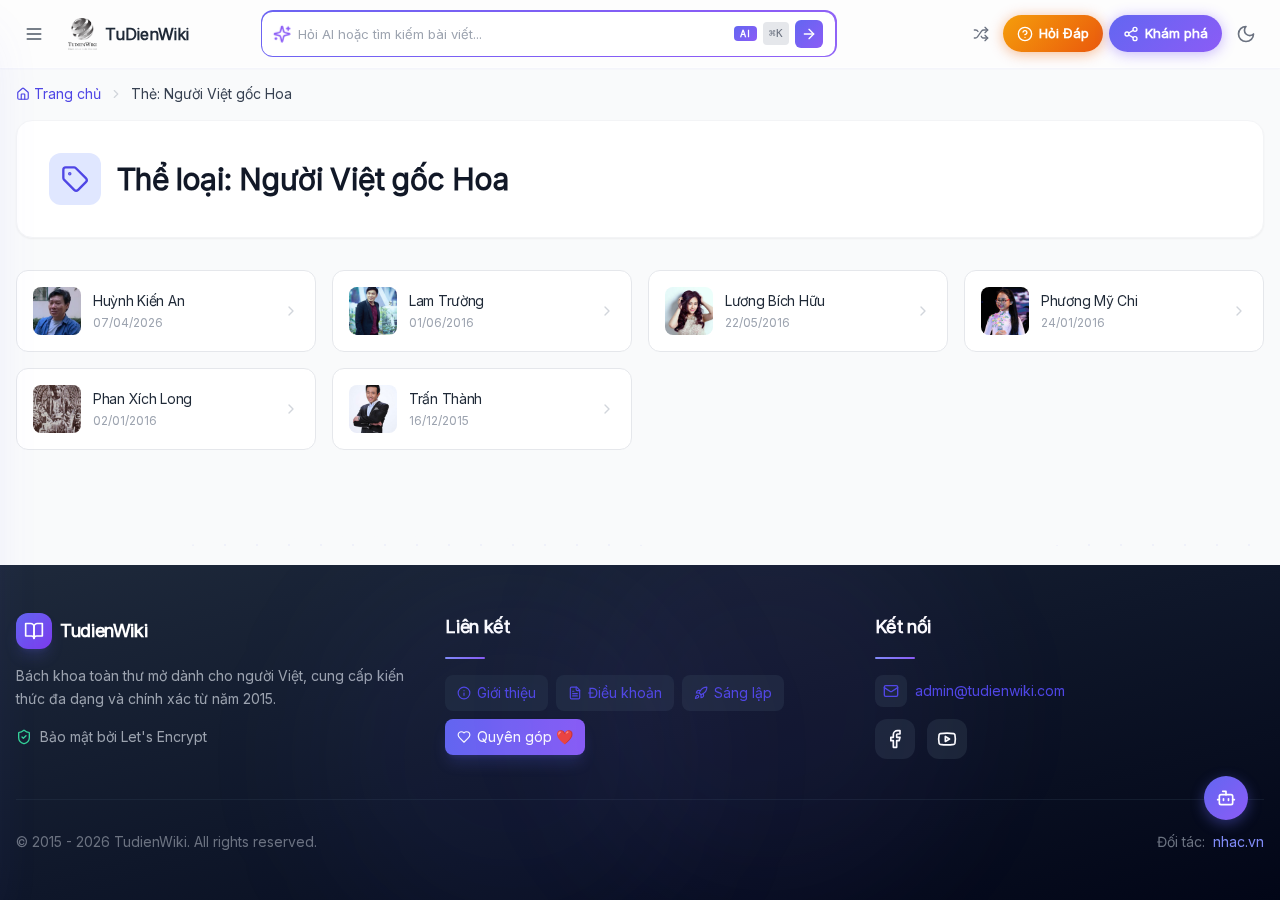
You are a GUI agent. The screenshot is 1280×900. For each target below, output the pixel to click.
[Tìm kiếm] (809, 34)
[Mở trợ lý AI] (1226, 798)
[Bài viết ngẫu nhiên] (981, 34)
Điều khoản (625, 692)
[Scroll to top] (1226, 866)
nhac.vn (1238, 841)
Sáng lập (743, 692)
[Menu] (34, 34)
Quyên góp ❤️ (525, 736)
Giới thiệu (506, 692)
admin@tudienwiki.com (990, 690)
